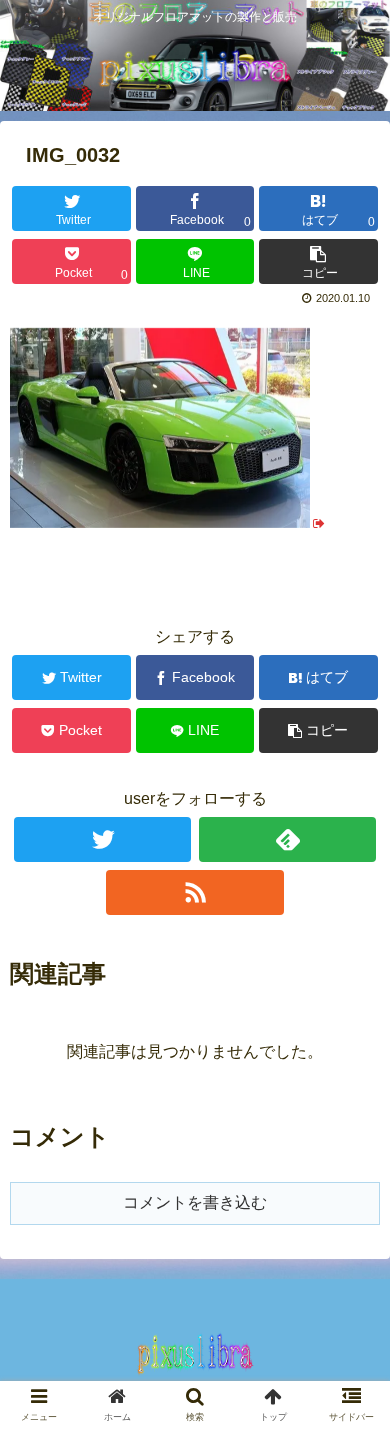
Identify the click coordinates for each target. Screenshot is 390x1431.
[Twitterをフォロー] (103, 839)
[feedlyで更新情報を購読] (288, 839)
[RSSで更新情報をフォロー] (195, 892)
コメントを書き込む (195, 1202)
